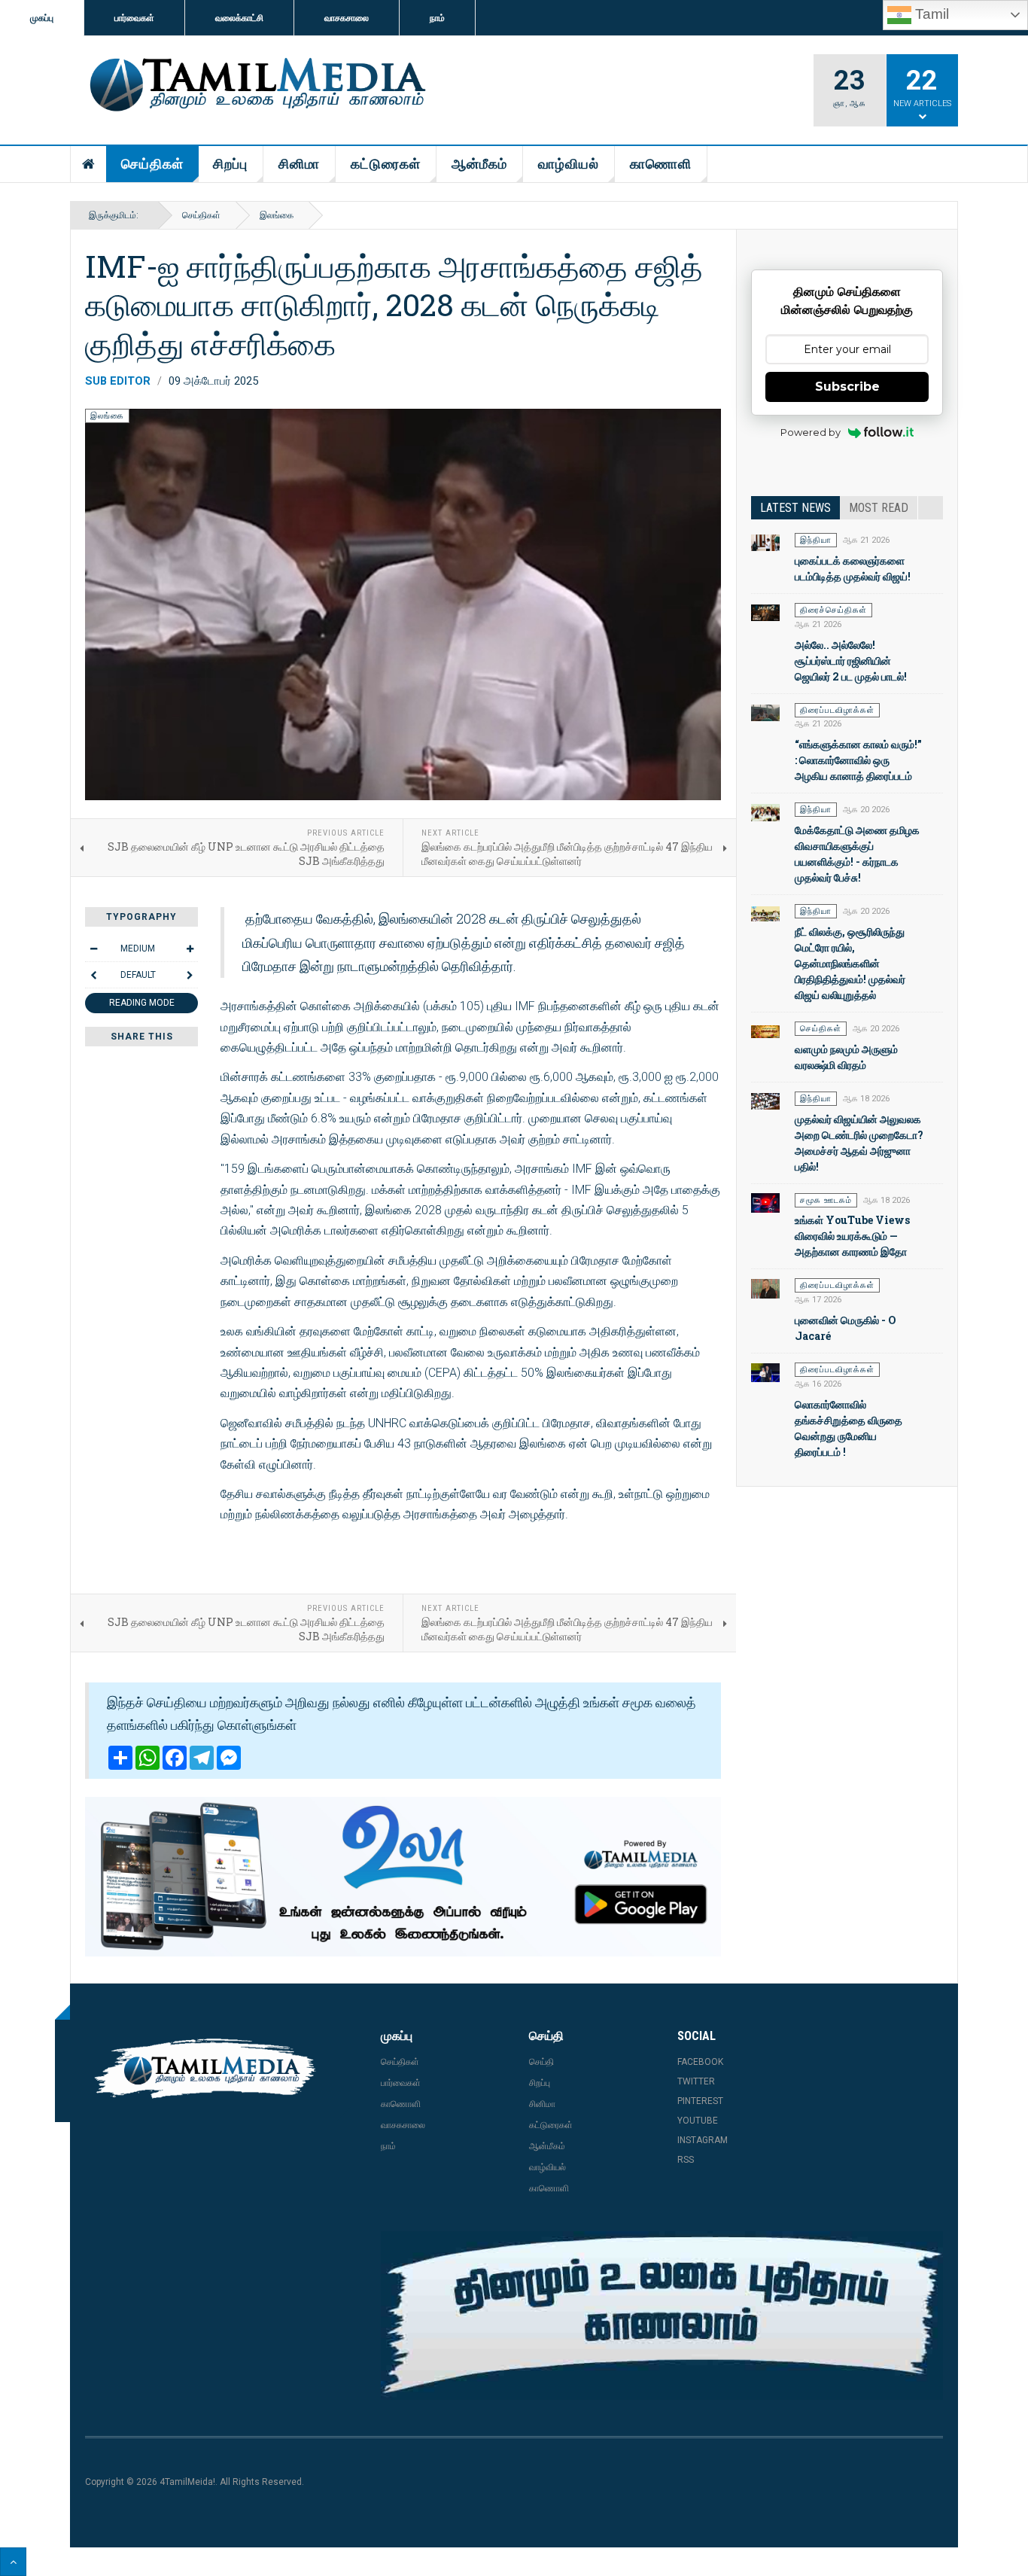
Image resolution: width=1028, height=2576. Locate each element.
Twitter (696, 2081)
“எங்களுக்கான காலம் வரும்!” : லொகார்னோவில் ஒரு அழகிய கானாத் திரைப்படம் (858, 760)
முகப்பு (42, 18)
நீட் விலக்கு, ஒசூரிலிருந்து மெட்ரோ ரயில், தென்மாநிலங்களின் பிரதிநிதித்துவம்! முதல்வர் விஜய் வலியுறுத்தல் (850, 963)
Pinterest (700, 2101)
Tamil (930, 14)
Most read (879, 508)
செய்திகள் (152, 164)
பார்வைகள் (134, 18)
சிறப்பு (230, 164)
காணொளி (661, 164)
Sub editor (118, 381)
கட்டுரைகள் (386, 164)
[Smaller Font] (93, 948)
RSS (686, 2160)
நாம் (437, 18)
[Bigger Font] (190, 948)
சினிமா (299, 164)
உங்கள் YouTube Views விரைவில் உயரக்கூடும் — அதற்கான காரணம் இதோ (852, 1236)
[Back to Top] (13, 2562)
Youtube (698, 2121)
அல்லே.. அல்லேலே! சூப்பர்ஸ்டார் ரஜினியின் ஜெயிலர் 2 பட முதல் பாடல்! (851, 661)
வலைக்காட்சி (239, 18)
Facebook (700, 2062)
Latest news (795, 508)
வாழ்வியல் (569, 164)
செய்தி (541, 2062)
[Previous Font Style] (93, 975)
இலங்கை (277, 215)
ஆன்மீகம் (479, 164)
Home (89, 164)
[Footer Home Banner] (662, 2316)
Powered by (811, 432)
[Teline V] (255, 86)
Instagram (703, 2140)
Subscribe (847, 387)
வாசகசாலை (347, 18)
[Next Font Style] (190, 975)
